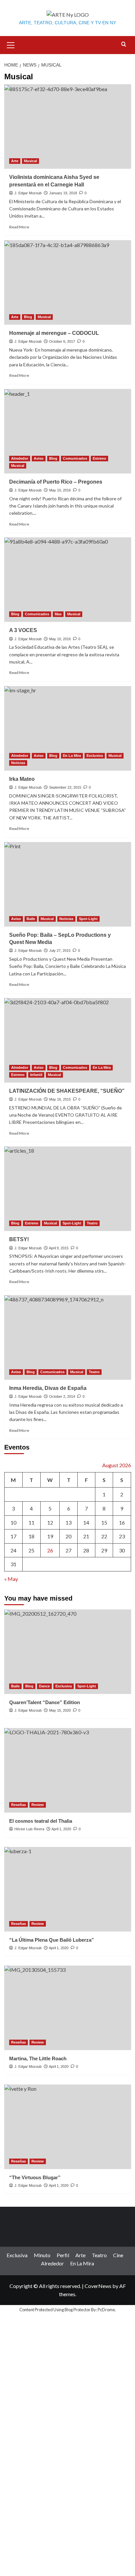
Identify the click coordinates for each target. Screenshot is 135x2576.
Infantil (36, 1075)
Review (38, 1805)
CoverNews (98, 2286)
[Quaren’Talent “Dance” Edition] (68, 1652)
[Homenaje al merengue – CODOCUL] (68, 282)
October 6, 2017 (62, 341)
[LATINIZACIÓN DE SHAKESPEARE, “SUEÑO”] (68, 1040)
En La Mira (72, 756)
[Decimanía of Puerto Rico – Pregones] (68, 431)
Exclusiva (95, 756)
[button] (11, 44)
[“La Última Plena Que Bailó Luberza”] (68, 1889)
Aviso (39, 458)
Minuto (42, 2255)
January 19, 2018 (63, 193)
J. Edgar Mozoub (28, 193)
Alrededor (20, 458)
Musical (30, 161)
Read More (19, 227)
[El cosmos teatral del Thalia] (68, 1770)
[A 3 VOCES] (68, 580)
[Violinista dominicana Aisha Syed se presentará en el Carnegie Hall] (68, 126)
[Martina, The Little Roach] (68, 2008)
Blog (28, 317)
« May (11, 1579)
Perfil (63, 2255)
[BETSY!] (68, 1189)
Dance (44, 1686)
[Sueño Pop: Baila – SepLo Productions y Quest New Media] (68, 884)
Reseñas (19, 1805)
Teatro (92, 1223)
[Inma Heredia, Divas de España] (68, 1337)
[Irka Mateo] (68, 728)
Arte (15, 161)
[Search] (124, 44)
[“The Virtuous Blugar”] (68, 2127)
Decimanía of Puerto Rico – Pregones (56, 482)
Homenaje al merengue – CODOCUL (54, 333)
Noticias (18, 763)
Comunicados (75, 458)
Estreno (99, 458)
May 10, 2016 (60, 490)
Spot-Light (88, 919)
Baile (31, 919)
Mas (58, 614)
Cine (118, 2255)
